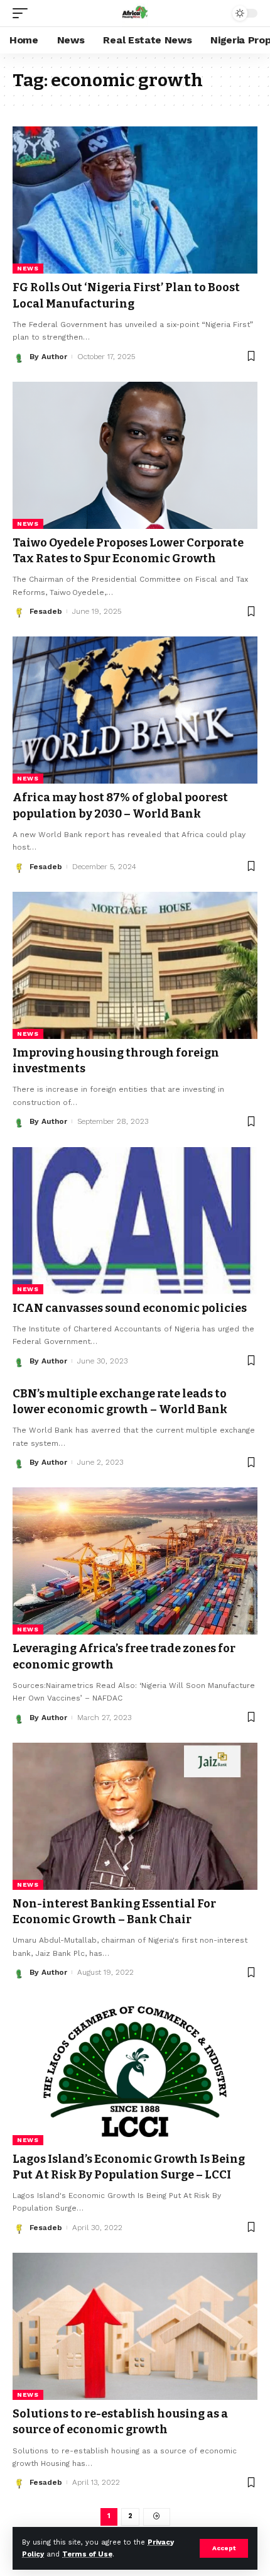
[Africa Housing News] (135, 13)
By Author (48, 357)
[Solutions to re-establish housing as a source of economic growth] (135, 2326)
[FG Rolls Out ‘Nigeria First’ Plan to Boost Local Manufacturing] (135, 200)
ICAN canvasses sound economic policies (130, 1308)
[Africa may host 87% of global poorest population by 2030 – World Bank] (135, 710)
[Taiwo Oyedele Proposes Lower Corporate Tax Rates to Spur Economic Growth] (135, 455)
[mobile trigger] (23, 13)
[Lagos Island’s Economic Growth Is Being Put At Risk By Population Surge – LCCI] (135, 2072)
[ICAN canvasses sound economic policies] (135, 1221)
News (28, 268)
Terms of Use (87, 2554)
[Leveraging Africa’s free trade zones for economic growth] (135, 1561)
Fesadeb (46, 611)
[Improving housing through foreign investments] (135, 965)
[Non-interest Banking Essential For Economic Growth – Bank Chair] (135, 1816)
